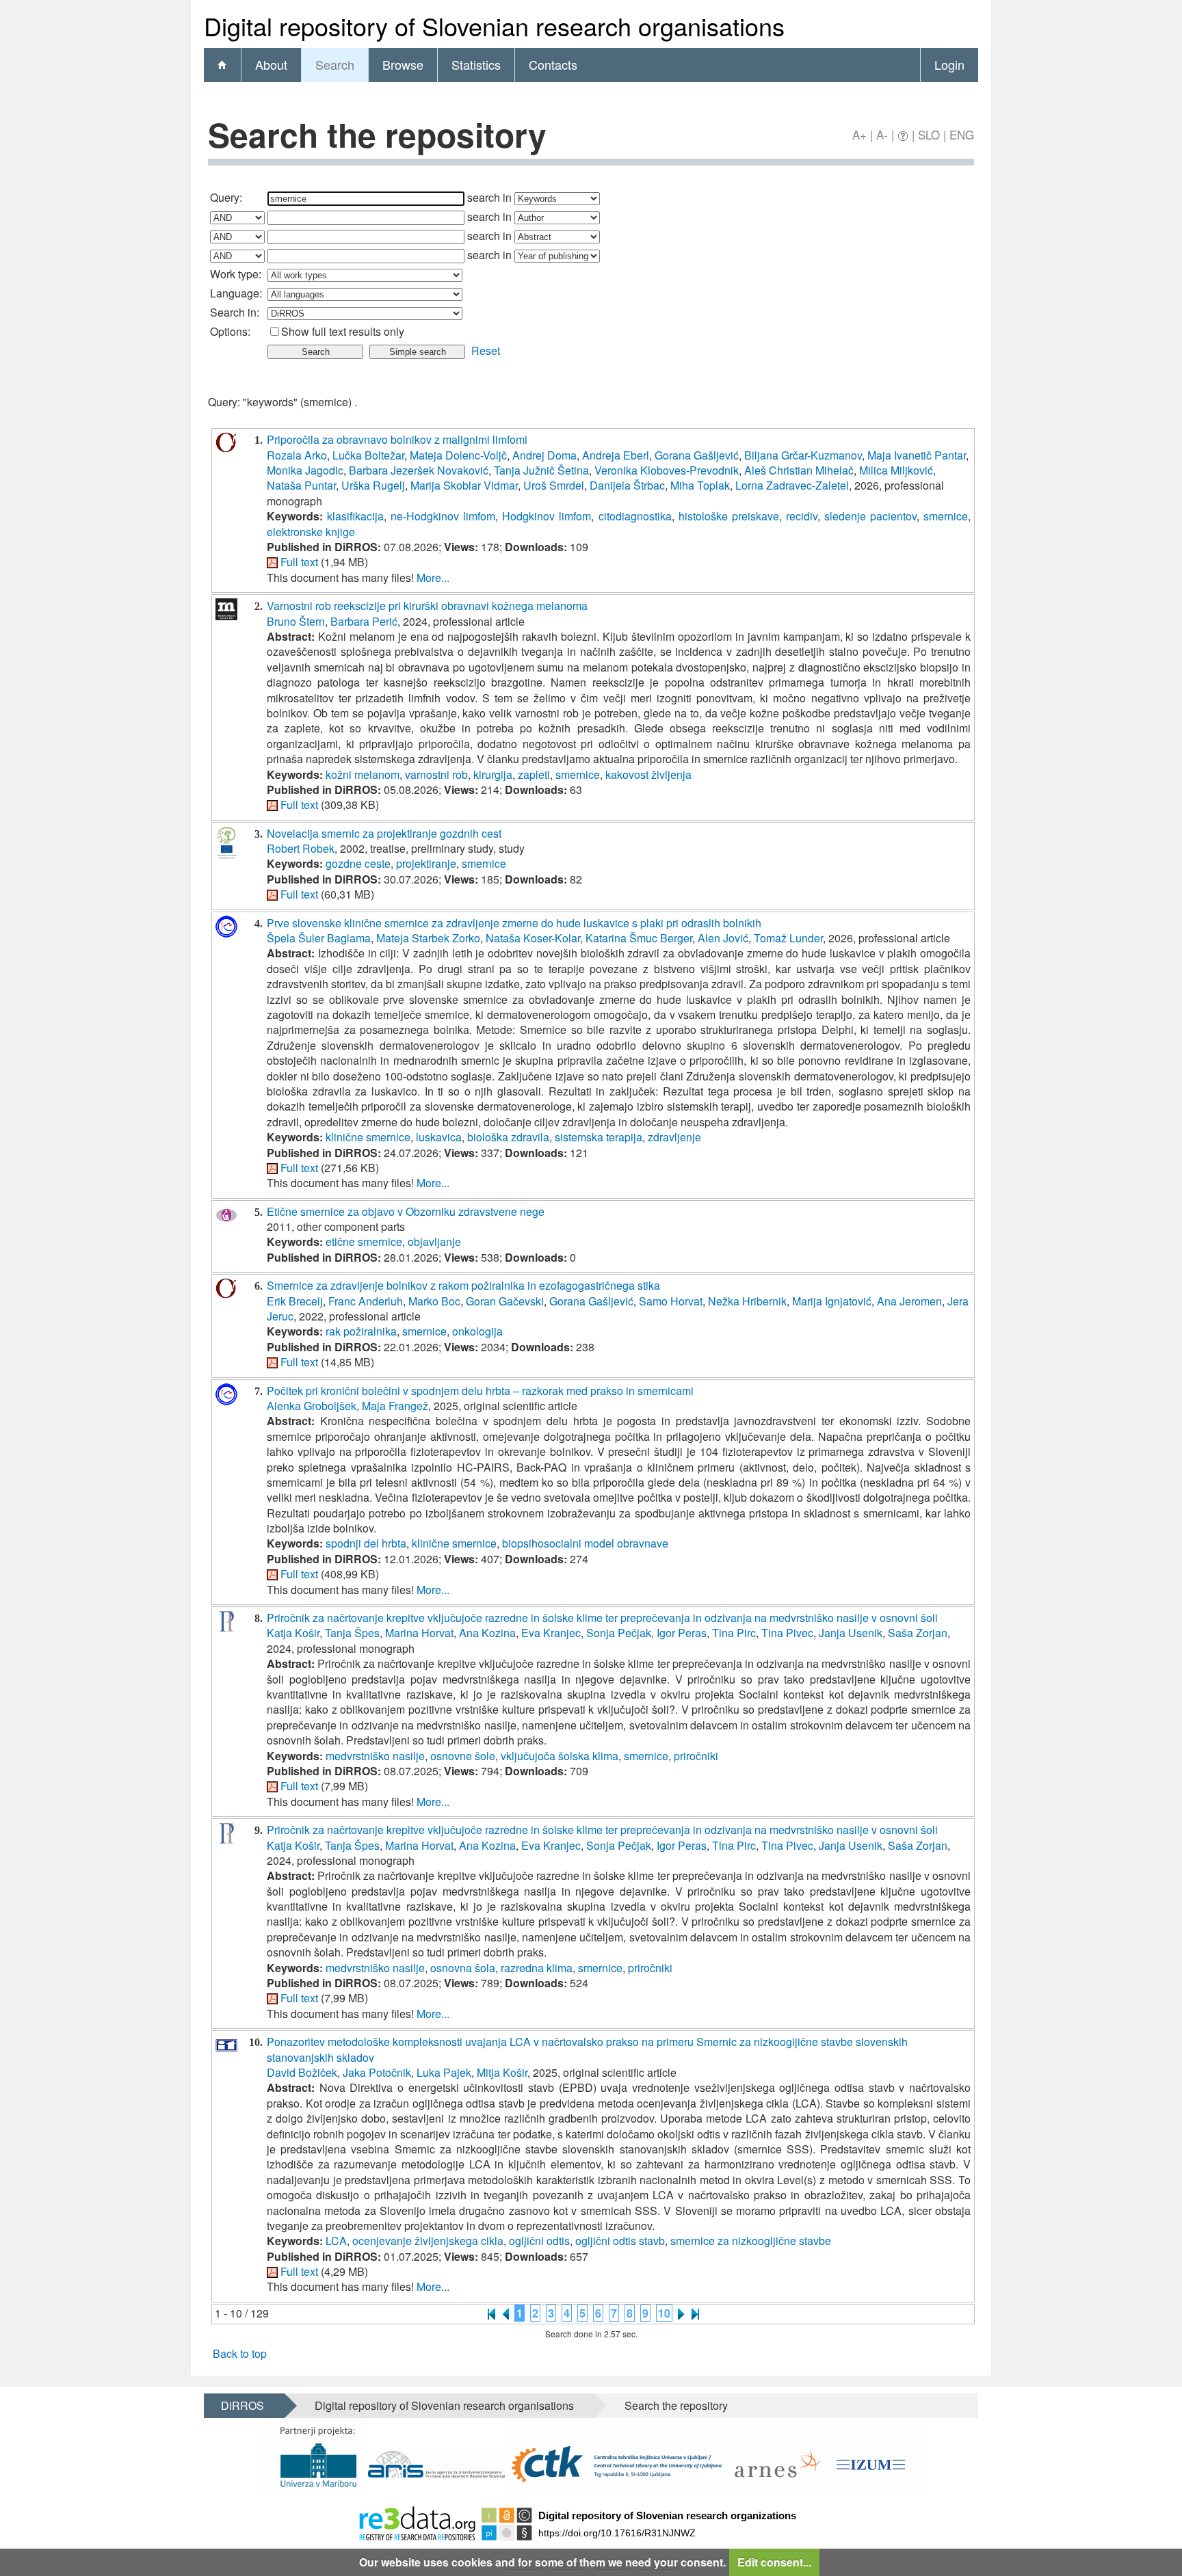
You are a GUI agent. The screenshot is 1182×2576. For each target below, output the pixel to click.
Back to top (240, 2353)
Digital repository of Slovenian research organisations (444, 2405)
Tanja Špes (352, 1633)
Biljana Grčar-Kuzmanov (803, 455)
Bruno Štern (296, 621)
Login (949, 64)
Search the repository (676, 2405)
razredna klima (537, 1968)
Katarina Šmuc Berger (639, 938)
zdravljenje (674, 1137)
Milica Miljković (896, 470)
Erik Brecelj (295, 1301)
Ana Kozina (487, 1633)
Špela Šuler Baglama (319, 938)
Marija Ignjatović (832, 1301)
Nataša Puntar (301, 485)
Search (335, 64)
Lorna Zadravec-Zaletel (792, 485)
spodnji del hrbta (366, 1543)
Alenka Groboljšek (312, 1406)
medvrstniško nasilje (375, 1756)
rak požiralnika (361, 1331)
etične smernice (364, 1241)
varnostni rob (436, 774)
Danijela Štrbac (627, 485)
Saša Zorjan (918, 1633)
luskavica (439, 1137)
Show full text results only (343, 331)
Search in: (235, 312)
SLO (929, 134)
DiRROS (242, 2405)
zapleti (534, 774)
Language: (236, 293)
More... (433, 577)
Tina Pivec (787, 1633)
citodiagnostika (635, 516)
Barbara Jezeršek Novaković (419, 470)
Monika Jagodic (305, 470)
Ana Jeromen (909, 1301)
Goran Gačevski (505, 1301)
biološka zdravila (508, 1137)
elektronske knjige (311, 532)
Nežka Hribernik (747, 1301)
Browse (403, 64)
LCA (336, 2241)
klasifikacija (355, 516)
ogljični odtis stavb (620, 2241)
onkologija (477, 1331)
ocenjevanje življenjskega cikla (428, 2241)
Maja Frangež (395, 1406)
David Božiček (302, 2072)
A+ (859, 134)
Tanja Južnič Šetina (541, 470)
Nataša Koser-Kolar (533, 938)
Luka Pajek (444, 2072)
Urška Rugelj (373, 485)
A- (882, 134)
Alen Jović (723, 938)
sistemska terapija (599, 1137)
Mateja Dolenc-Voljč (458, 455)
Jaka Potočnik (377, 2072)
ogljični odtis (539, 2241)
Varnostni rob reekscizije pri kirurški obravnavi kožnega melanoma (427, 606)
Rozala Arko (297, 455)
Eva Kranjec (551, 1633)
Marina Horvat (419, 1633)
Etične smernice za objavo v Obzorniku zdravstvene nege (406, 1211)
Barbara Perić (364, 621)
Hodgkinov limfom (547, 516)
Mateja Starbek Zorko (428, 938)
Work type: (236, 274)
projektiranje (426, 863)
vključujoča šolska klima (560, 1756)
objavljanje (434, 1241)
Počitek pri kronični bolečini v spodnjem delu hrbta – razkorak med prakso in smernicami (480, 1391)
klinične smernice (368, 1137)
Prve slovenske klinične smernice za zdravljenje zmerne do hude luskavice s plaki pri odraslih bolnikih (514, 923)
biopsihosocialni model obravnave (585, 1543)
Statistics (476, 64)
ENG (962, 134)
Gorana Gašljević (697, 455)
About (271, 64)
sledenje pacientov (870, 516)
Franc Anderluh (366, 1301)
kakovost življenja (648, 774)
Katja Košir (293, 1633)
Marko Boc (434, 1301)
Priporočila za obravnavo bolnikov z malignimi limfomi (397, 439)
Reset (486, 350)
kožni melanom (363, 774)
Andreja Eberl (616, 455)
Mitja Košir (502, 2072)
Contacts (553, 64)
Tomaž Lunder (788, 938)
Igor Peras (682, 1633)
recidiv (802, 516)
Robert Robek (301, 848)
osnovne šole (463, 1756)
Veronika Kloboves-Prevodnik (667, 470)
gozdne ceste (358, 863)
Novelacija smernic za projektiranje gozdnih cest (384, 833)
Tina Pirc (734, 1633)
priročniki (696, 1756)
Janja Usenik (851, 1633)
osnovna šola (463, 1968)
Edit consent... (774, 2562)
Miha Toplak (700, 485)
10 (664, 2313)
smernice (946, 516)
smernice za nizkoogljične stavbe (751, 2241)
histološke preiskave (729, 516)
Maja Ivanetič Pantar (917, 455)
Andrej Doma (544, 455)
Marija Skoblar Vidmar (464, 485)
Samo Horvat (671, 1301)
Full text (299, 562)
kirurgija (493, 774)
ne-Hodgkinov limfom (443, 516)
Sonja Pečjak (619, 1633)
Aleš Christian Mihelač (799, 470)
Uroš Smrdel (554, 485)
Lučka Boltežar (368, 455)
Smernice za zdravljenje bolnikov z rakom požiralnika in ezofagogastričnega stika (463, 1285)
